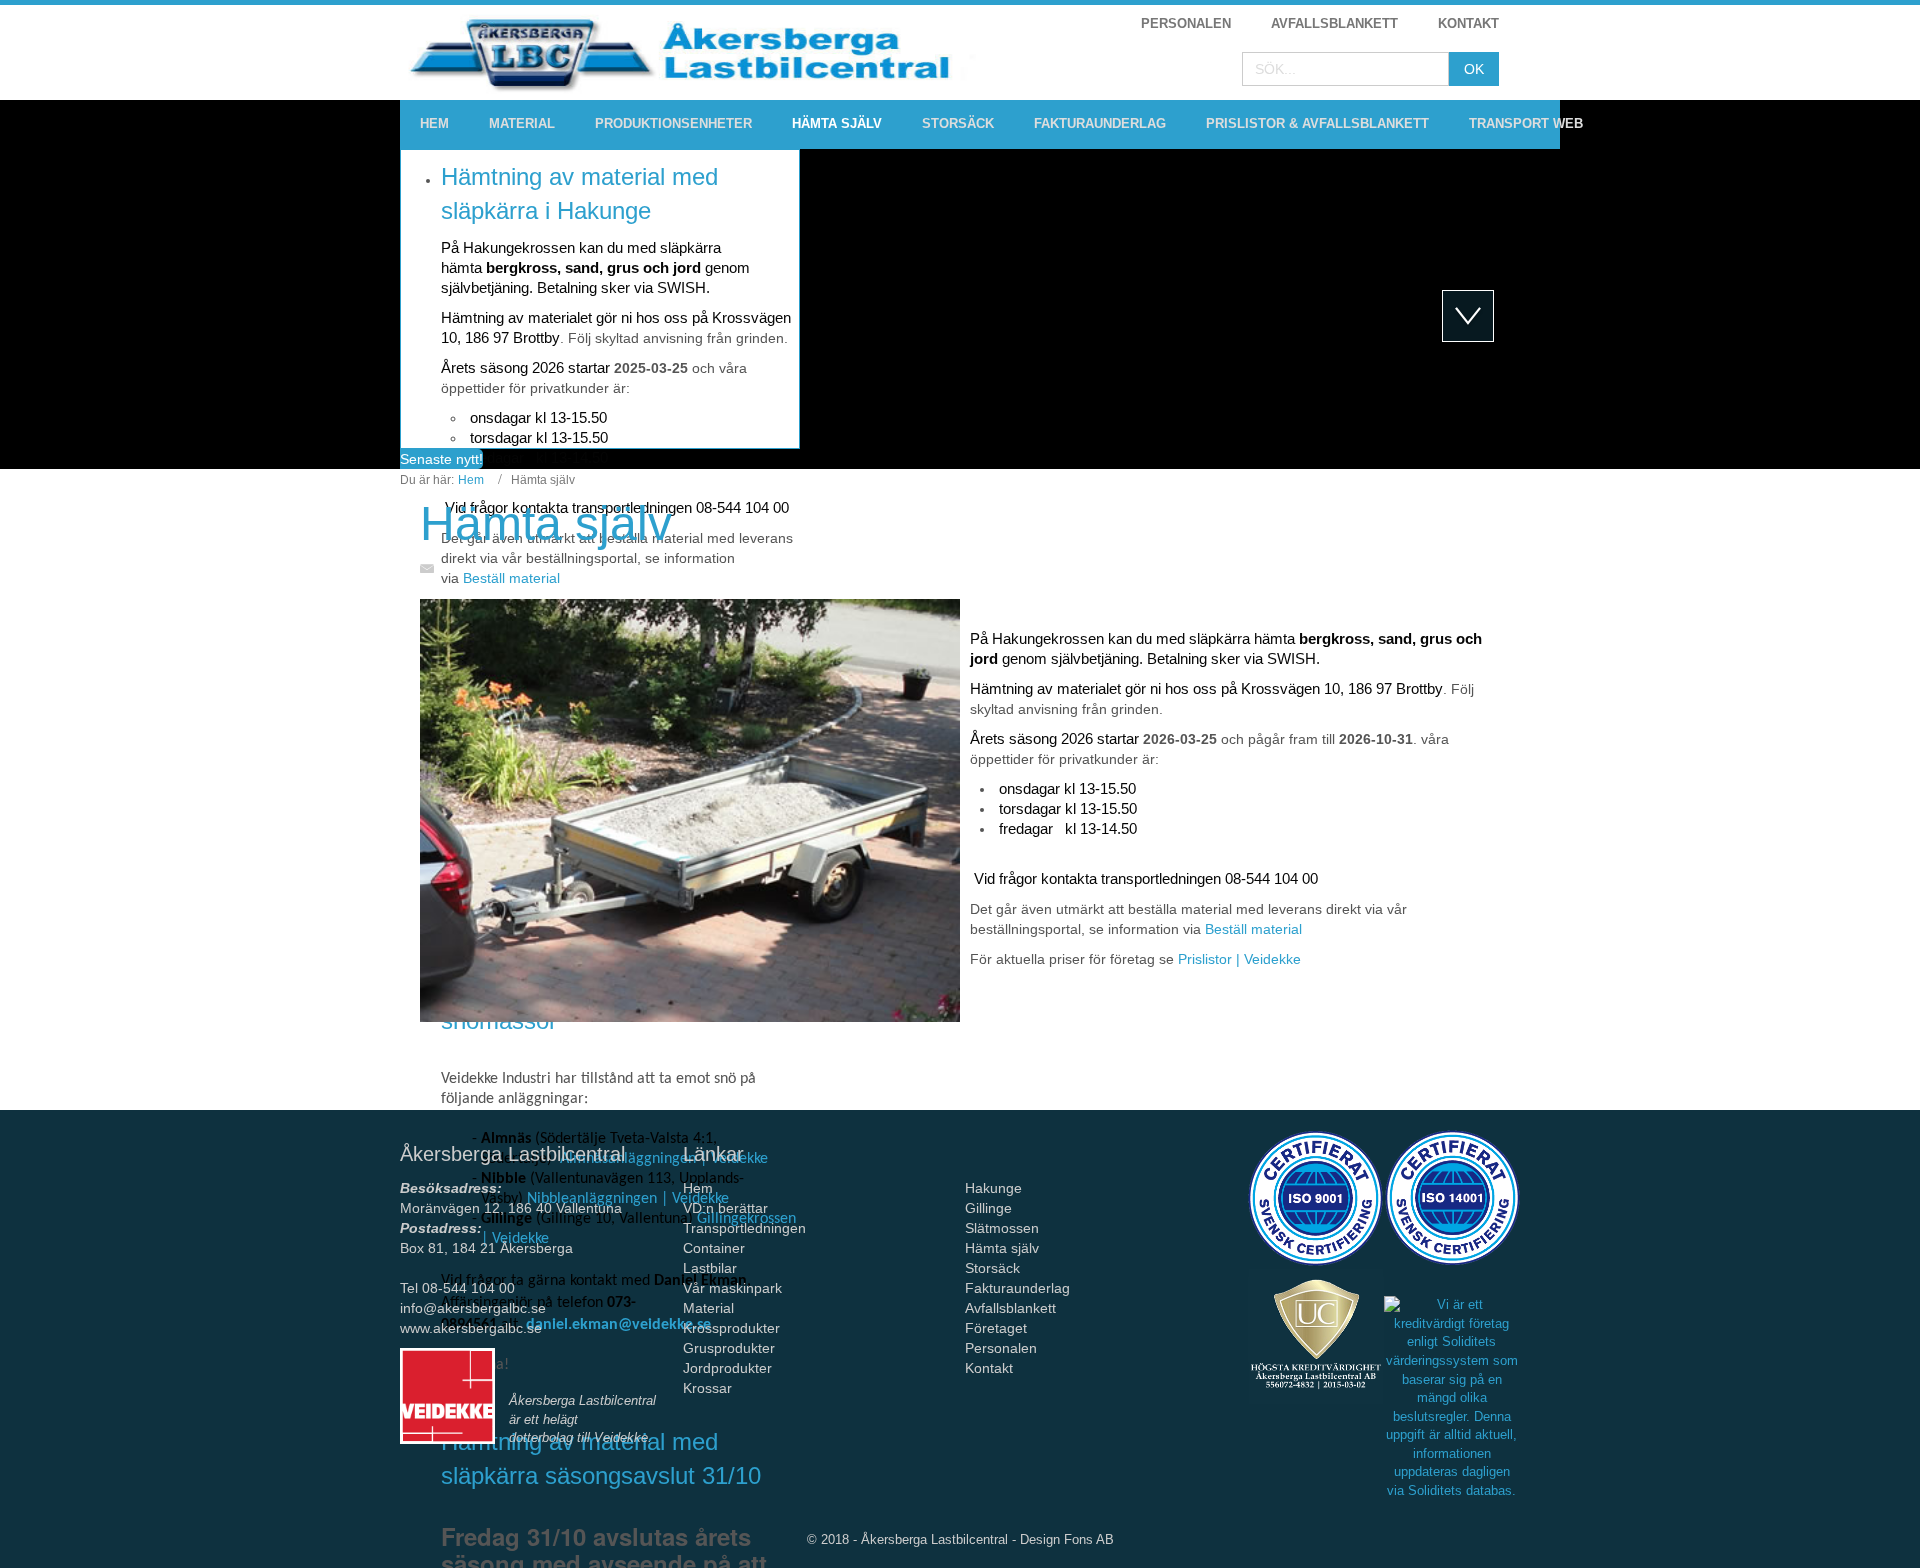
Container (714, 1248)
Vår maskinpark (732, 1288)
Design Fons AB (1067, 1539)
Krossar (709, 1388)
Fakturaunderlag (1017, 1288)
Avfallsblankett (1012, 1308)
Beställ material (1253, 929)
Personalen (1001, 1348)
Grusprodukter (729, 1348)
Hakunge (993, 1188)
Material (708, 1308)
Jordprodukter (727, 1368)
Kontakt (989, 1368)
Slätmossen (1002, 1228)
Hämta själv (546, 523)
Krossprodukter (731, 1328)
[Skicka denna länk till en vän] (432, 568)
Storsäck (992, 1268)
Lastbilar (710, 1268)
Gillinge (988, 1208)
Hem (471, 480)
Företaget (996, 1328)
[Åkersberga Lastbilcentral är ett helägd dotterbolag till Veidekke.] (447, 1395)
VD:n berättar (725, 1208)
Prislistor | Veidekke (1239, 959)
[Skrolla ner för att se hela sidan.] (1468, 316)
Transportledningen (744, 1228)
